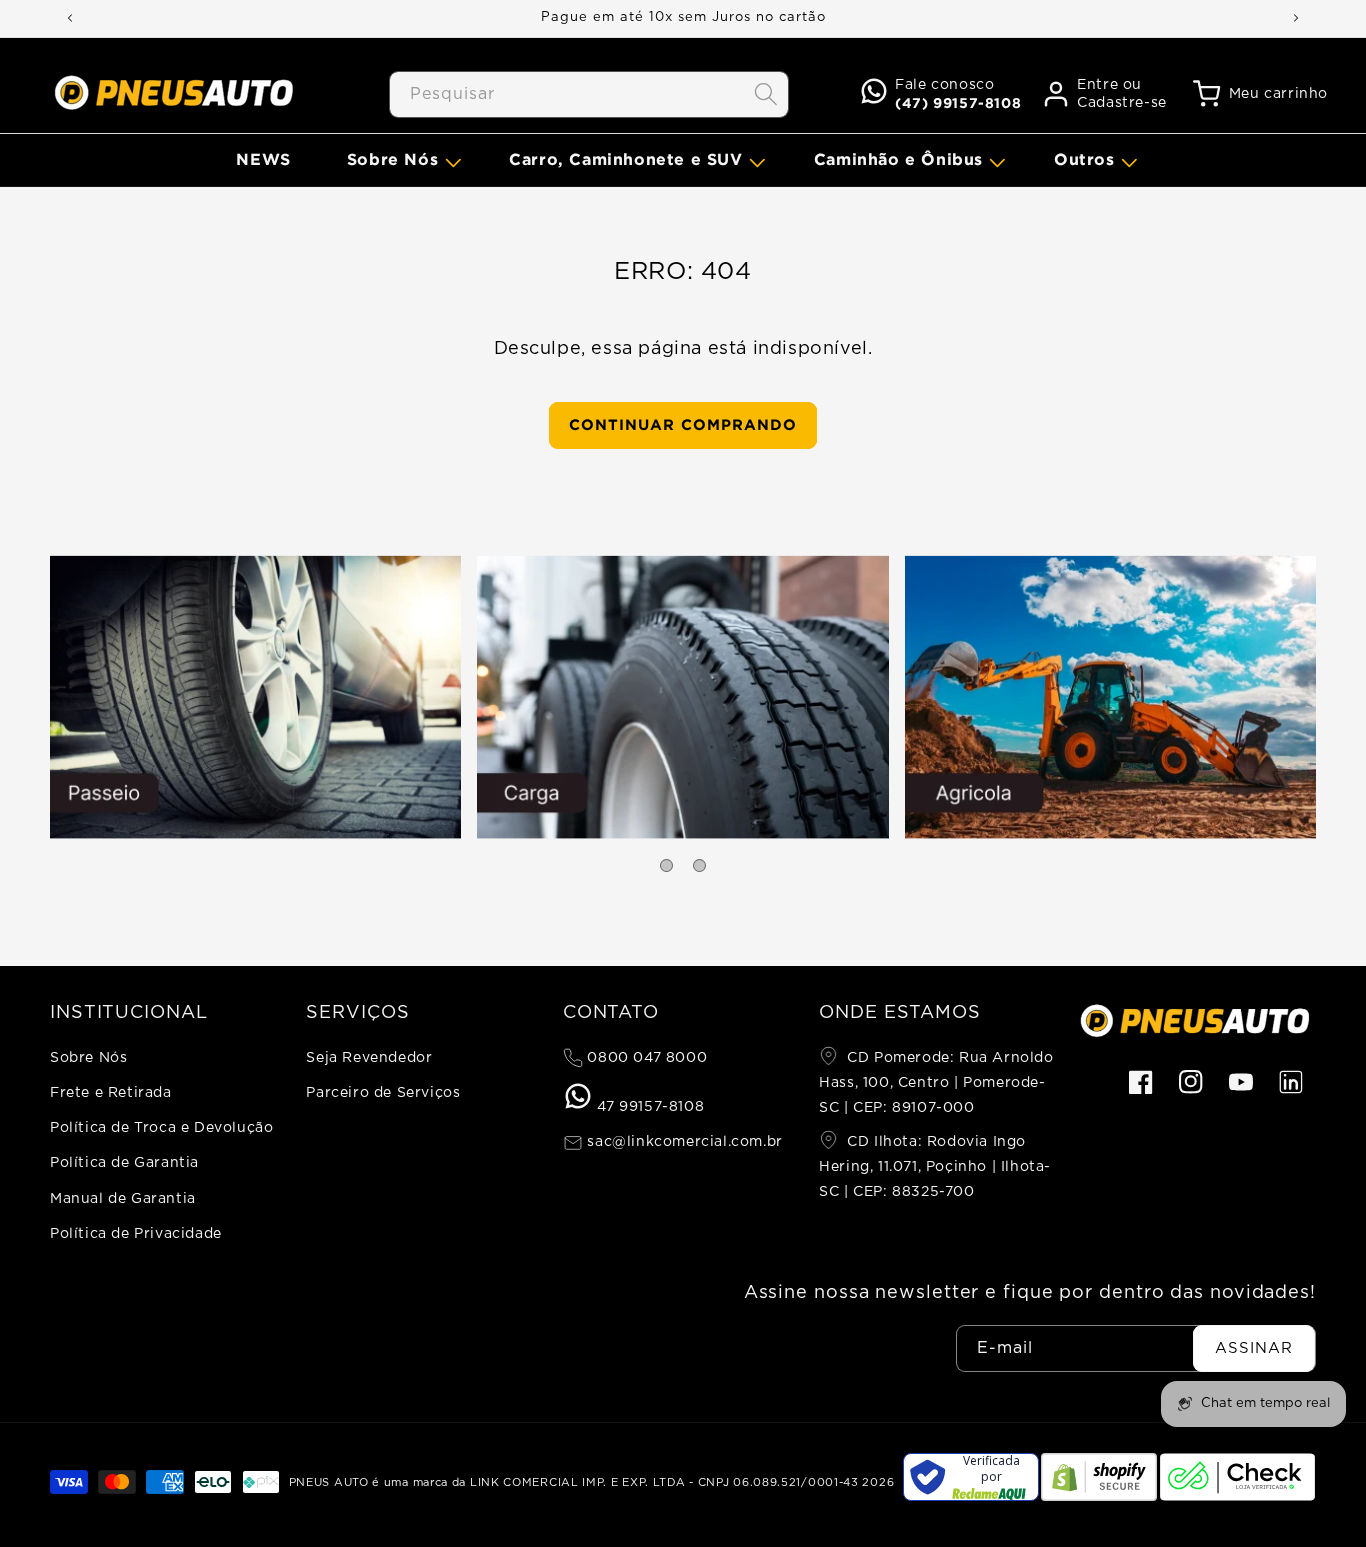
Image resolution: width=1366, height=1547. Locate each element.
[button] (400, 159)
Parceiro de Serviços (383, 1093)
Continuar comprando (683, 424)
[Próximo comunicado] (1296, 18)
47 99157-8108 (648, 1107)
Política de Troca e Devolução (161, 1128)
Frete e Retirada (111, 1093)
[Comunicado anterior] (70, 18)
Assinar (1254, 1348)
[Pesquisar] (766, 94)
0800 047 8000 (645, 1058)
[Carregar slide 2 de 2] (699, 865)
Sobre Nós (88, 1058)
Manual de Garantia (123, 1199)
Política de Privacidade (136, 1234)
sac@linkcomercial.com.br (683, 1142)
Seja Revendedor (369, 1058)
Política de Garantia (124, 1163)
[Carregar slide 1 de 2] (666, 865)
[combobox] (589, 94)
